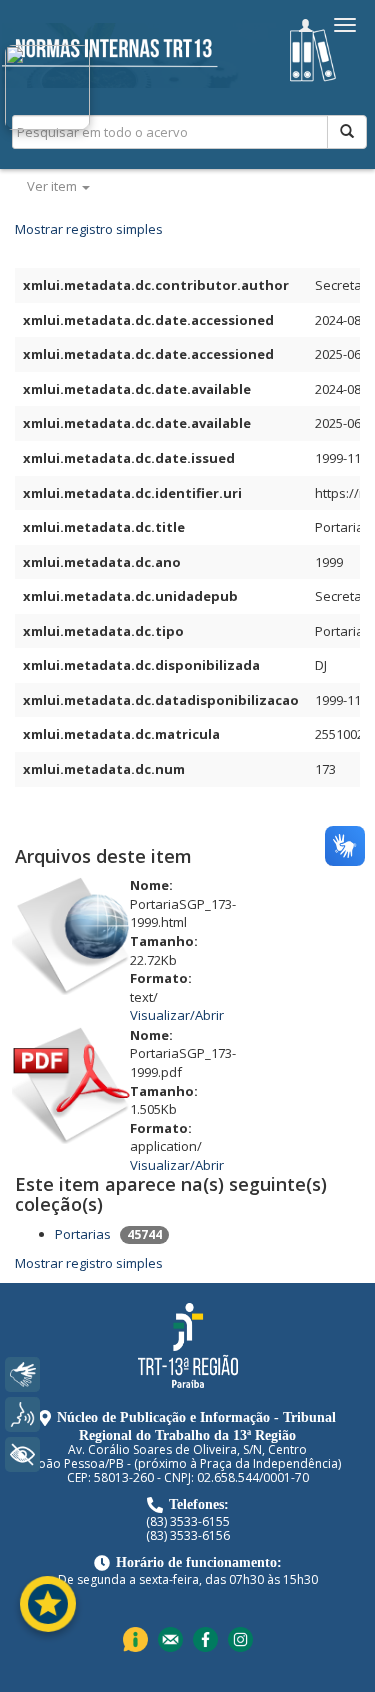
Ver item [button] (53, 186)
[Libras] (22, 1374)
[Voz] (22, 1414)
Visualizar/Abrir (177, 1015)
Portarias (83, 1234)
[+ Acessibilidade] (22, 1454)
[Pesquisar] (347, 132)
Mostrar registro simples (89, 229)
